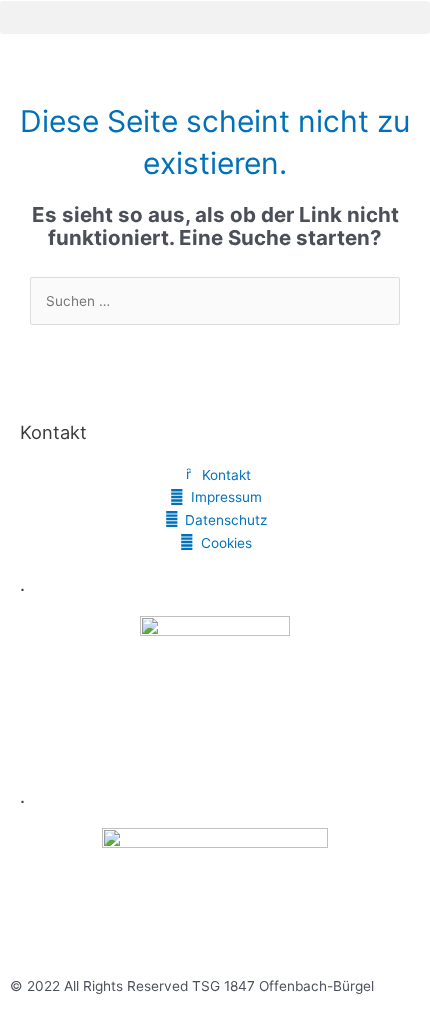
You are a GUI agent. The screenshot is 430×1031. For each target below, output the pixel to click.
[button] (215, 17)
